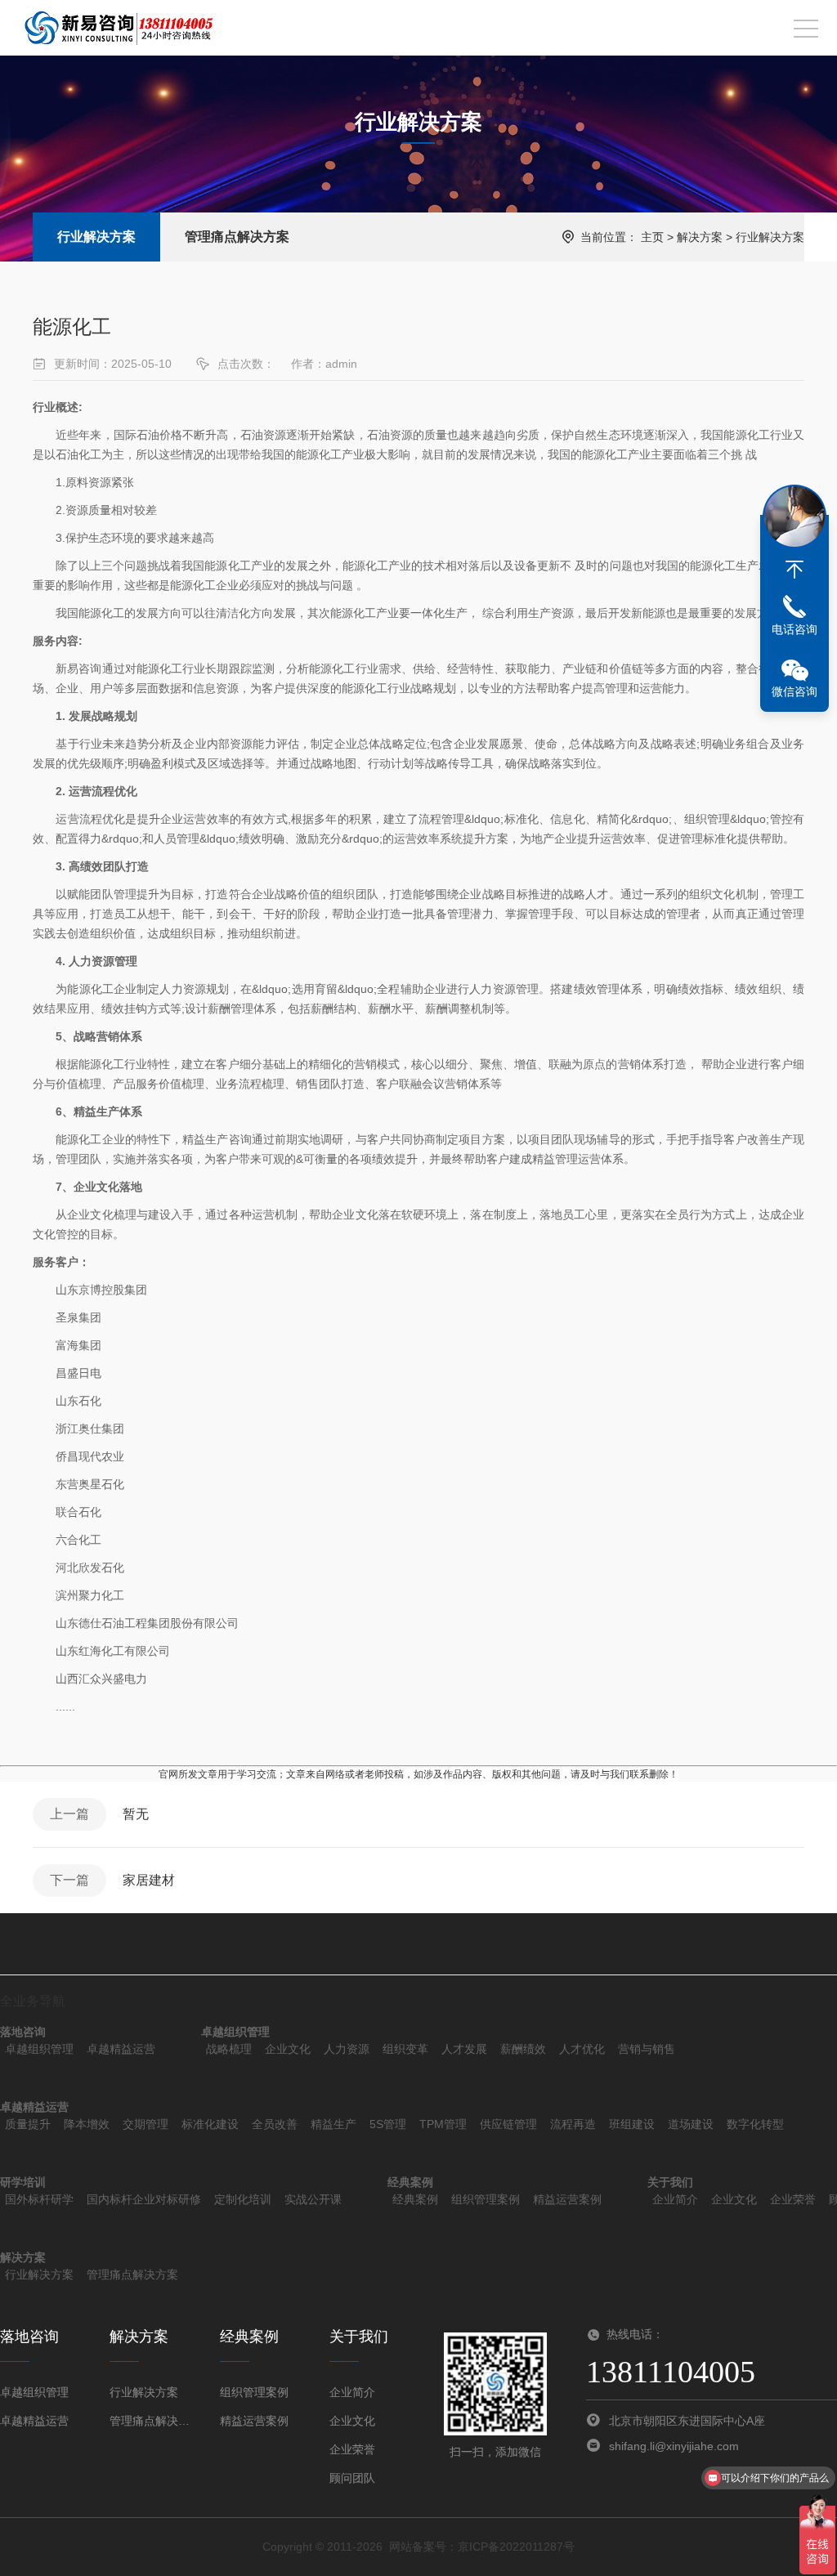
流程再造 (573, 2124)
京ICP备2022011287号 (516, 2547)
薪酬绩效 (523, 2049)
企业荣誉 (793, 2199)
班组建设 (632, 2124)
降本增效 (87, 2124)
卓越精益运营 (121, 2049)
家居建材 (149, 1880)
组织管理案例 (486, 2199)
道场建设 (691, 2124)
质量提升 (28, 2124)
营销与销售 (647, 2049)
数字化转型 (755, 2124)
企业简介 (675, 2199)
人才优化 (582, 2049)
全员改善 (275, 2124)
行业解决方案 (96, 237)
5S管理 (388, 2124)
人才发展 (464, 2049)
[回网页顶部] (794, 570)
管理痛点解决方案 (237, 237)
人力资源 (347, 2049)
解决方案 (700, 237)
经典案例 (415, 2199)
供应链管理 (508, 2124)
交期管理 (145, 2124)
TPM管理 (443, 2124)
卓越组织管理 (39, 2049)
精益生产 (333, 2124)
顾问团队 (352, 2478)
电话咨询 (794, 629)
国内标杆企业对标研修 (144, 2199)
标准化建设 (210, 2124)
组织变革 (405, 2049)
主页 (652, 237)
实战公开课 (313, 2199)
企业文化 (288, 2049)
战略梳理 (229, 2049)
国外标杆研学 (39, 2199)
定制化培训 (243, 2199)
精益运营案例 (567, 2199)
